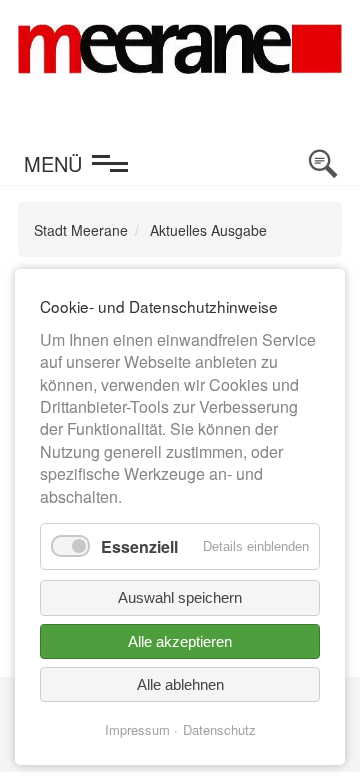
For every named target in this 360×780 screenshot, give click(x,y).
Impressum (137, 729)
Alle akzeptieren (180, 641)
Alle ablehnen (180, 684)
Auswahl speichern (180, 597)
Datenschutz (219, 729)
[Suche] (323, 164)
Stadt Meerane (81, 230)
